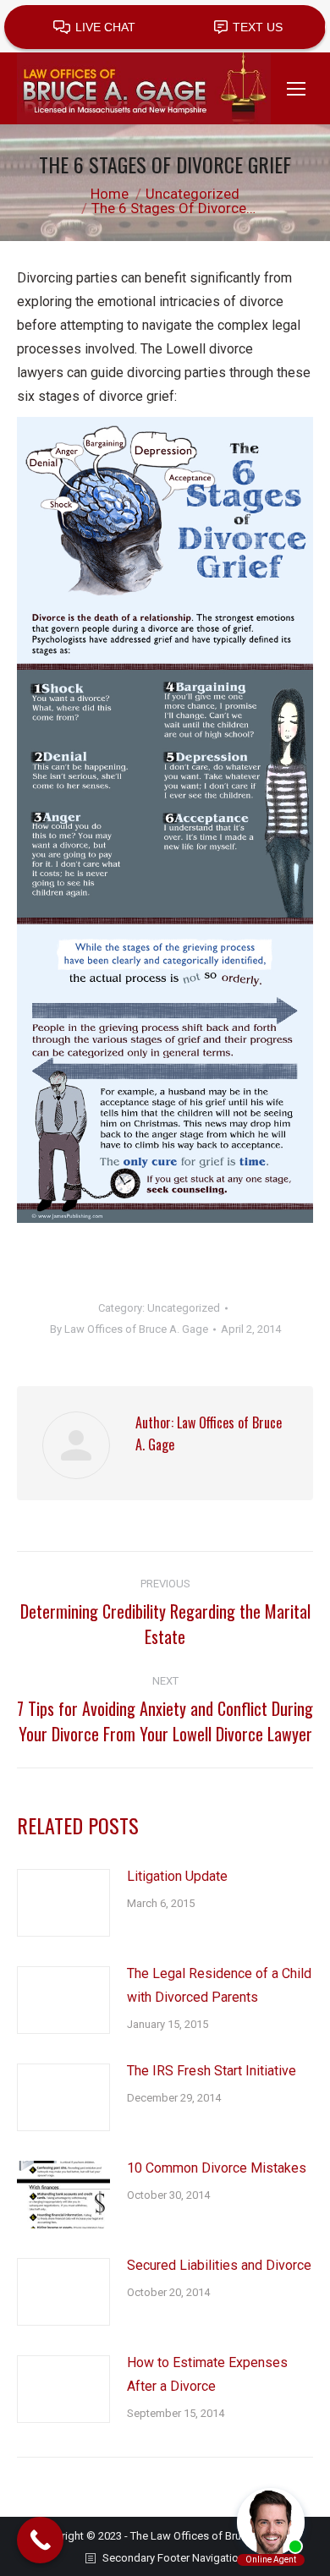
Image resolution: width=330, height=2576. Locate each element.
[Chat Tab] (165, 1288)
